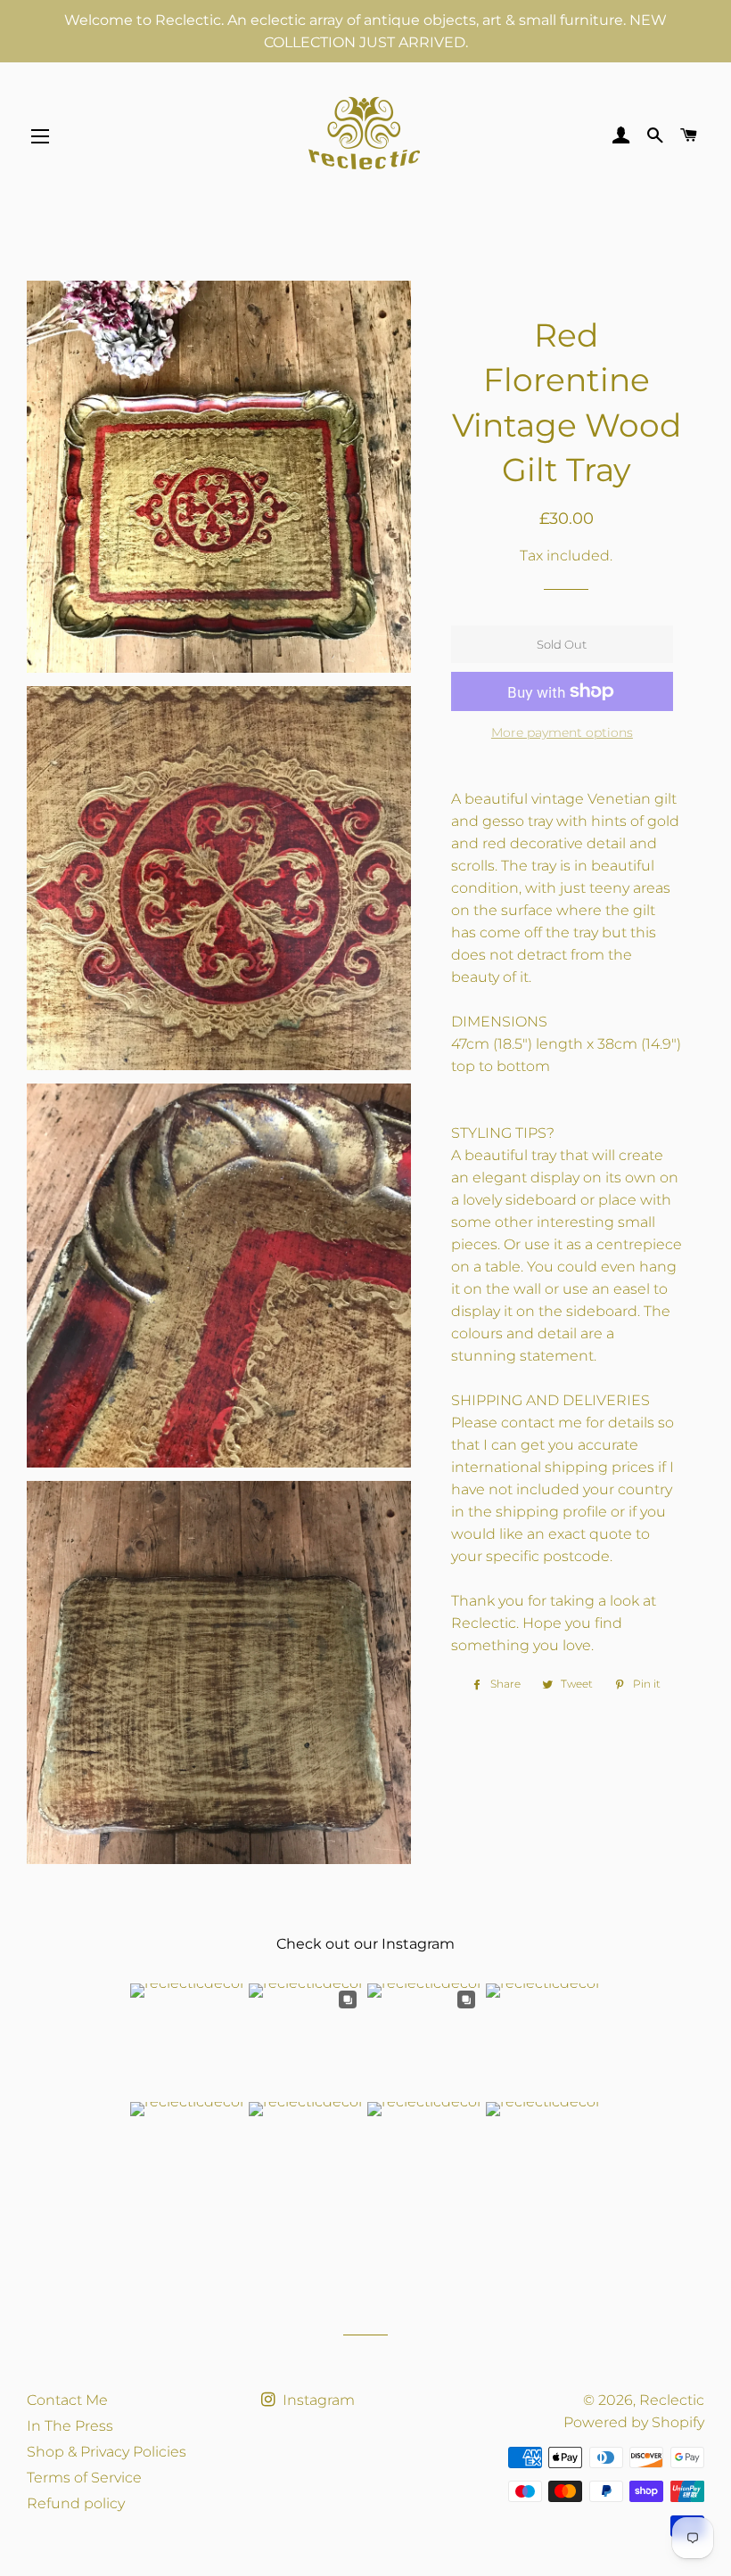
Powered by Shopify (634, 2422)
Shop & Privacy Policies (107, 2452)
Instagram (317, 2400)
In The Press (70, 2426)
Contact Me (67, 2400)
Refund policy (76, 2503)
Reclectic (672, 2400)
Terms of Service (84, 2478)
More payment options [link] (562, 732)
